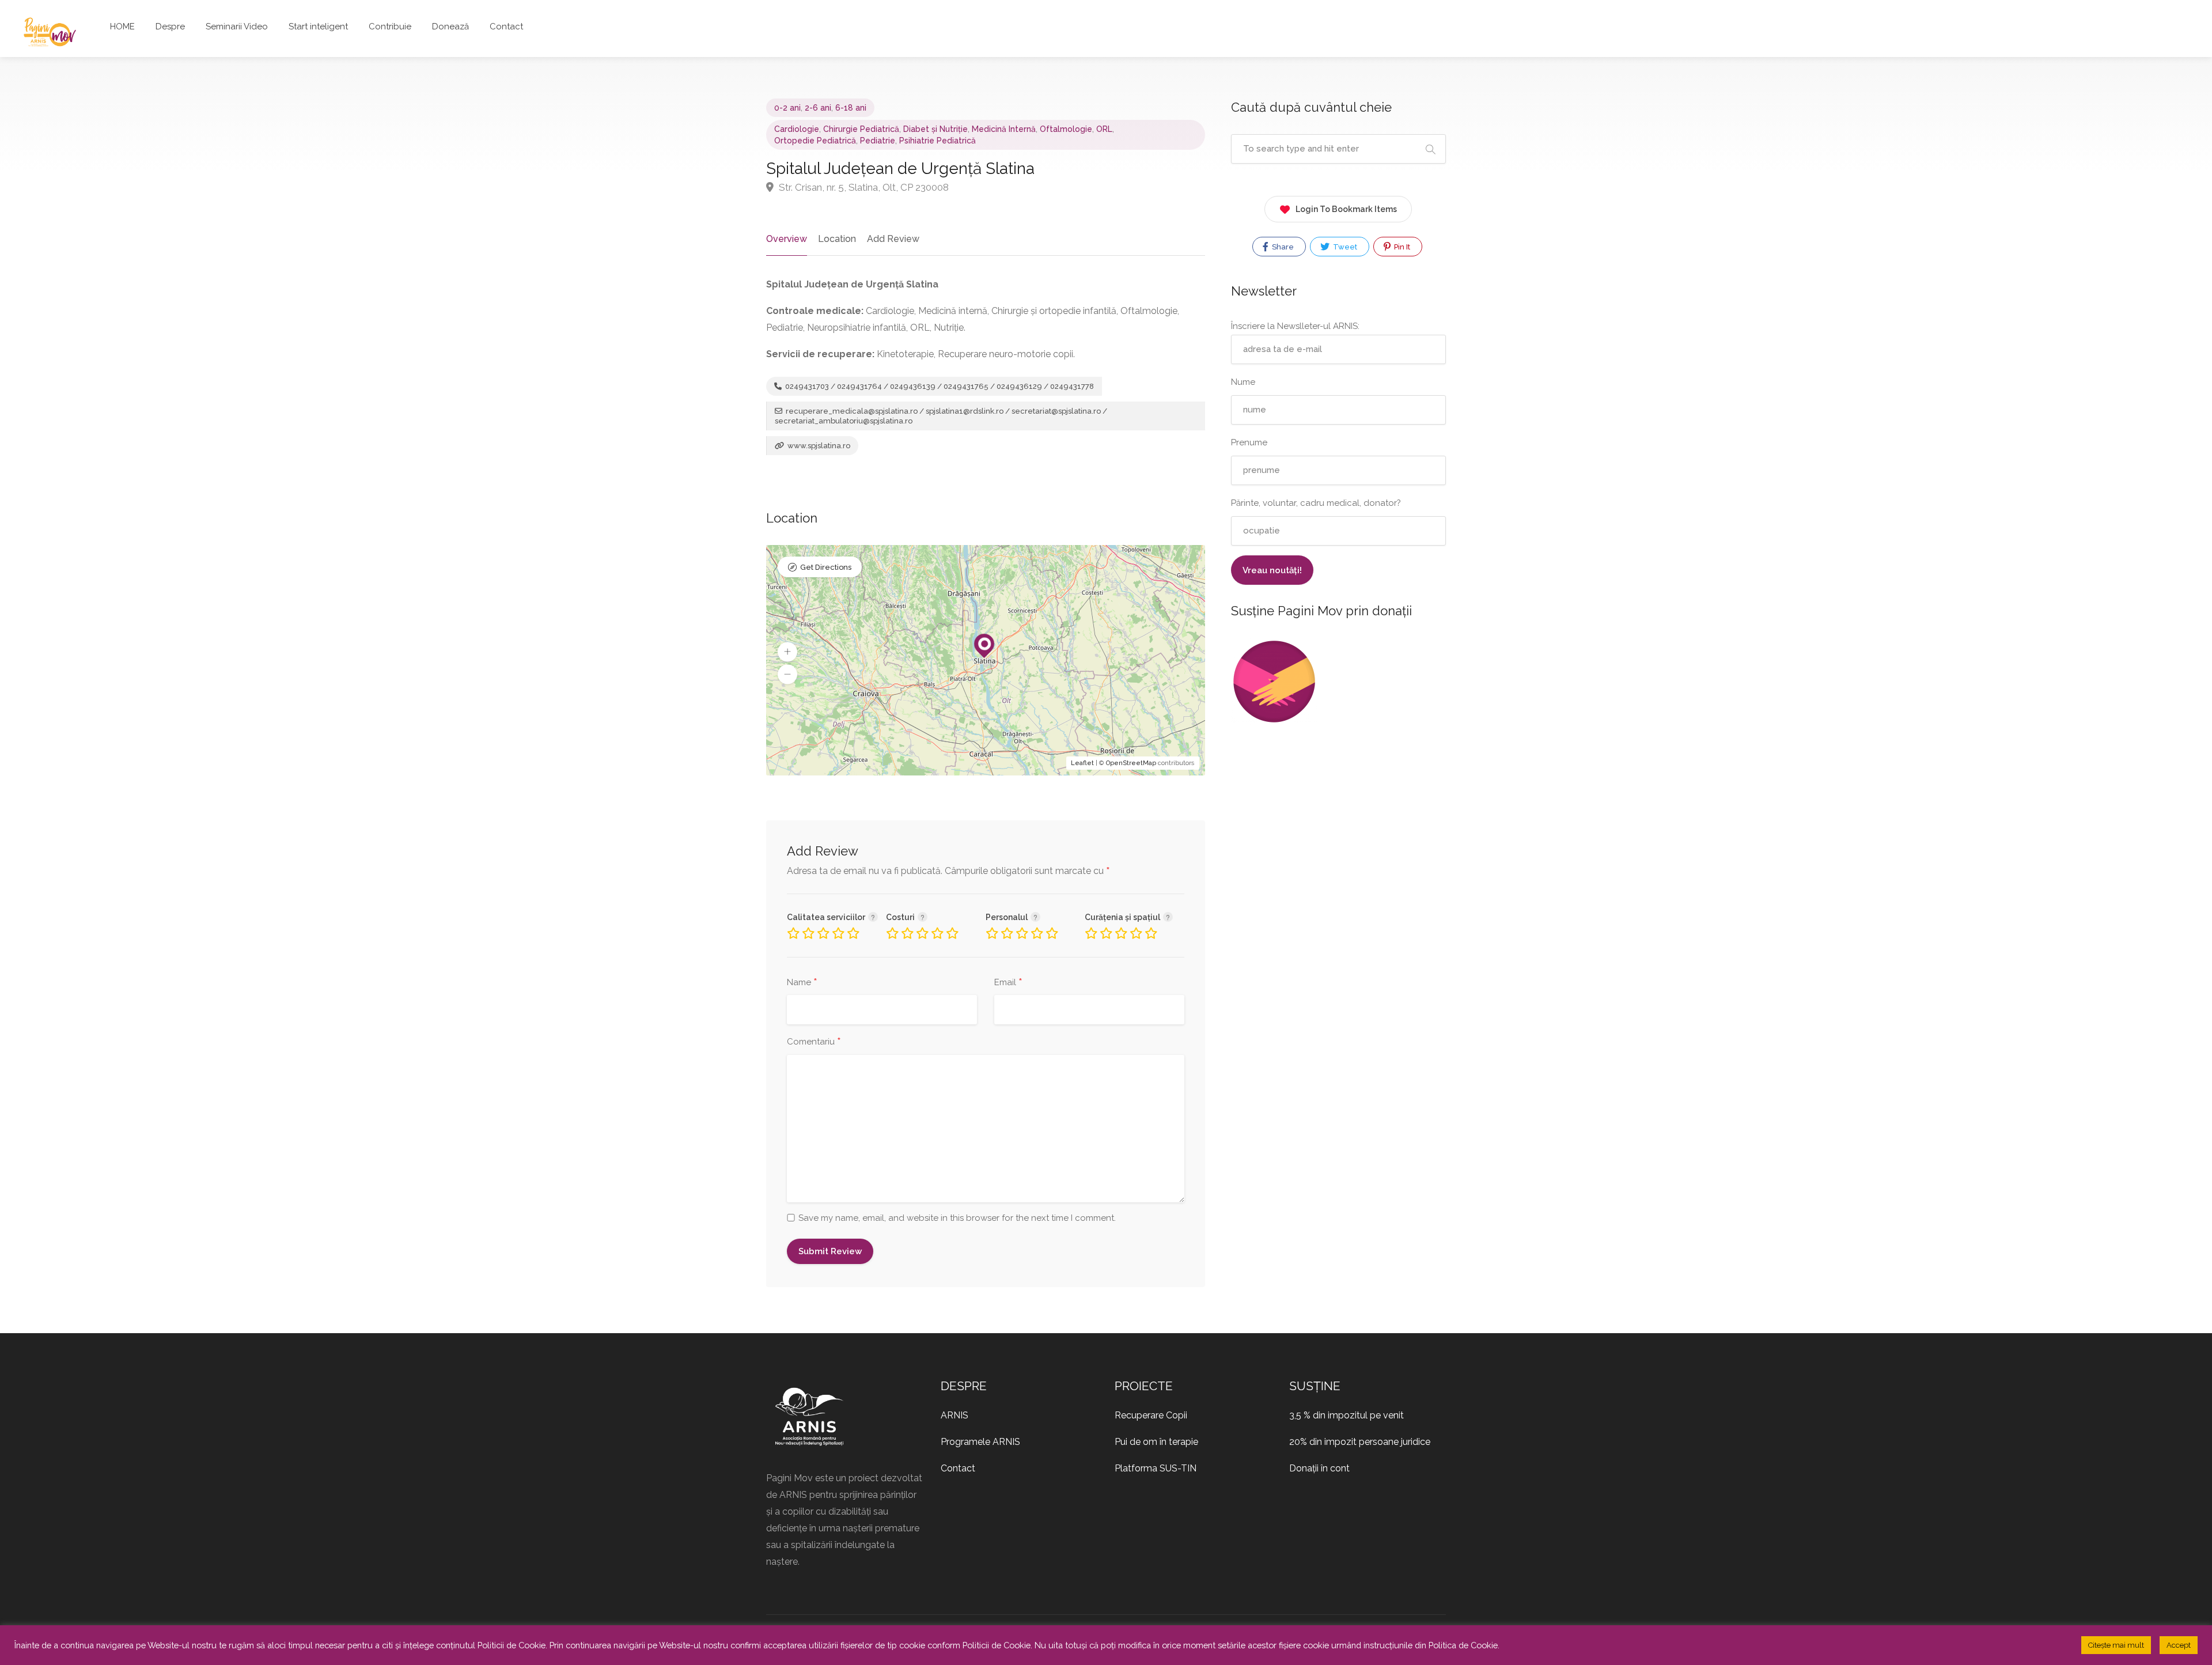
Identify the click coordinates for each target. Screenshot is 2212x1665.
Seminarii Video (237, 27)
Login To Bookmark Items (1346, 209)
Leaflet (1082, 763)
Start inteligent (318, 27)
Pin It (1401, 247)
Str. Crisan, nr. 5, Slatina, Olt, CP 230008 (863, 187)
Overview (787, 239)
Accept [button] (2179, 1645)
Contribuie (390, 27)
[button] (787, 652)
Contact (506, 27)
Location (837, 239)
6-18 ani (851, 108)
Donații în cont (1319, 1468)
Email (1008, 983)
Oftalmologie (1066, 129)
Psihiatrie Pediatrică (938, 141)
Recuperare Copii (1151, 1415)
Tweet (1344, 247)
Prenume (1249, 442)
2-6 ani (818, 108)
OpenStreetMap (1131, 763)
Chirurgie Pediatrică (861, 129)
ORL (1104, 129)
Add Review (893, 239)
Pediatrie (878, 141)
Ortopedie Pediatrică (815, 141)
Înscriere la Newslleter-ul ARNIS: (1295, 326)
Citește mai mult (2116, 1645)
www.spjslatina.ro (818, 446)
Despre (170, 27)
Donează (450, 27)
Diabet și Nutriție (935, 129)
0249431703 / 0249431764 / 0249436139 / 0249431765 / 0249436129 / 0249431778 (939, 386)
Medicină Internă (1004, 129)
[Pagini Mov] (50, 31)
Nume (1243, 382)
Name (802, 983)
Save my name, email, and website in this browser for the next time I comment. (957, 1218)
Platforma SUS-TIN (1156, 1468)
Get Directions (826, 567)
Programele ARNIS (980, 1442)
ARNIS (955, 1415)
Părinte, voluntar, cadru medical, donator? (1316, 503)
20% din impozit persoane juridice (1360, 1442)
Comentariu (814, 1042)
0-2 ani (787, 108)
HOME (122, 27)
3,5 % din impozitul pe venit (1346, 1415)
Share (1282, 247)
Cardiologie (797, 129)
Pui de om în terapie (1156, 1442)
